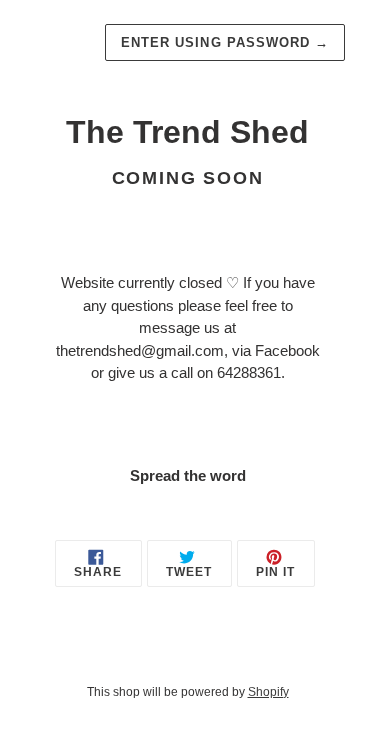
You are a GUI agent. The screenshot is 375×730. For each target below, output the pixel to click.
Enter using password (225, 42)
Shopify (268, 692)
